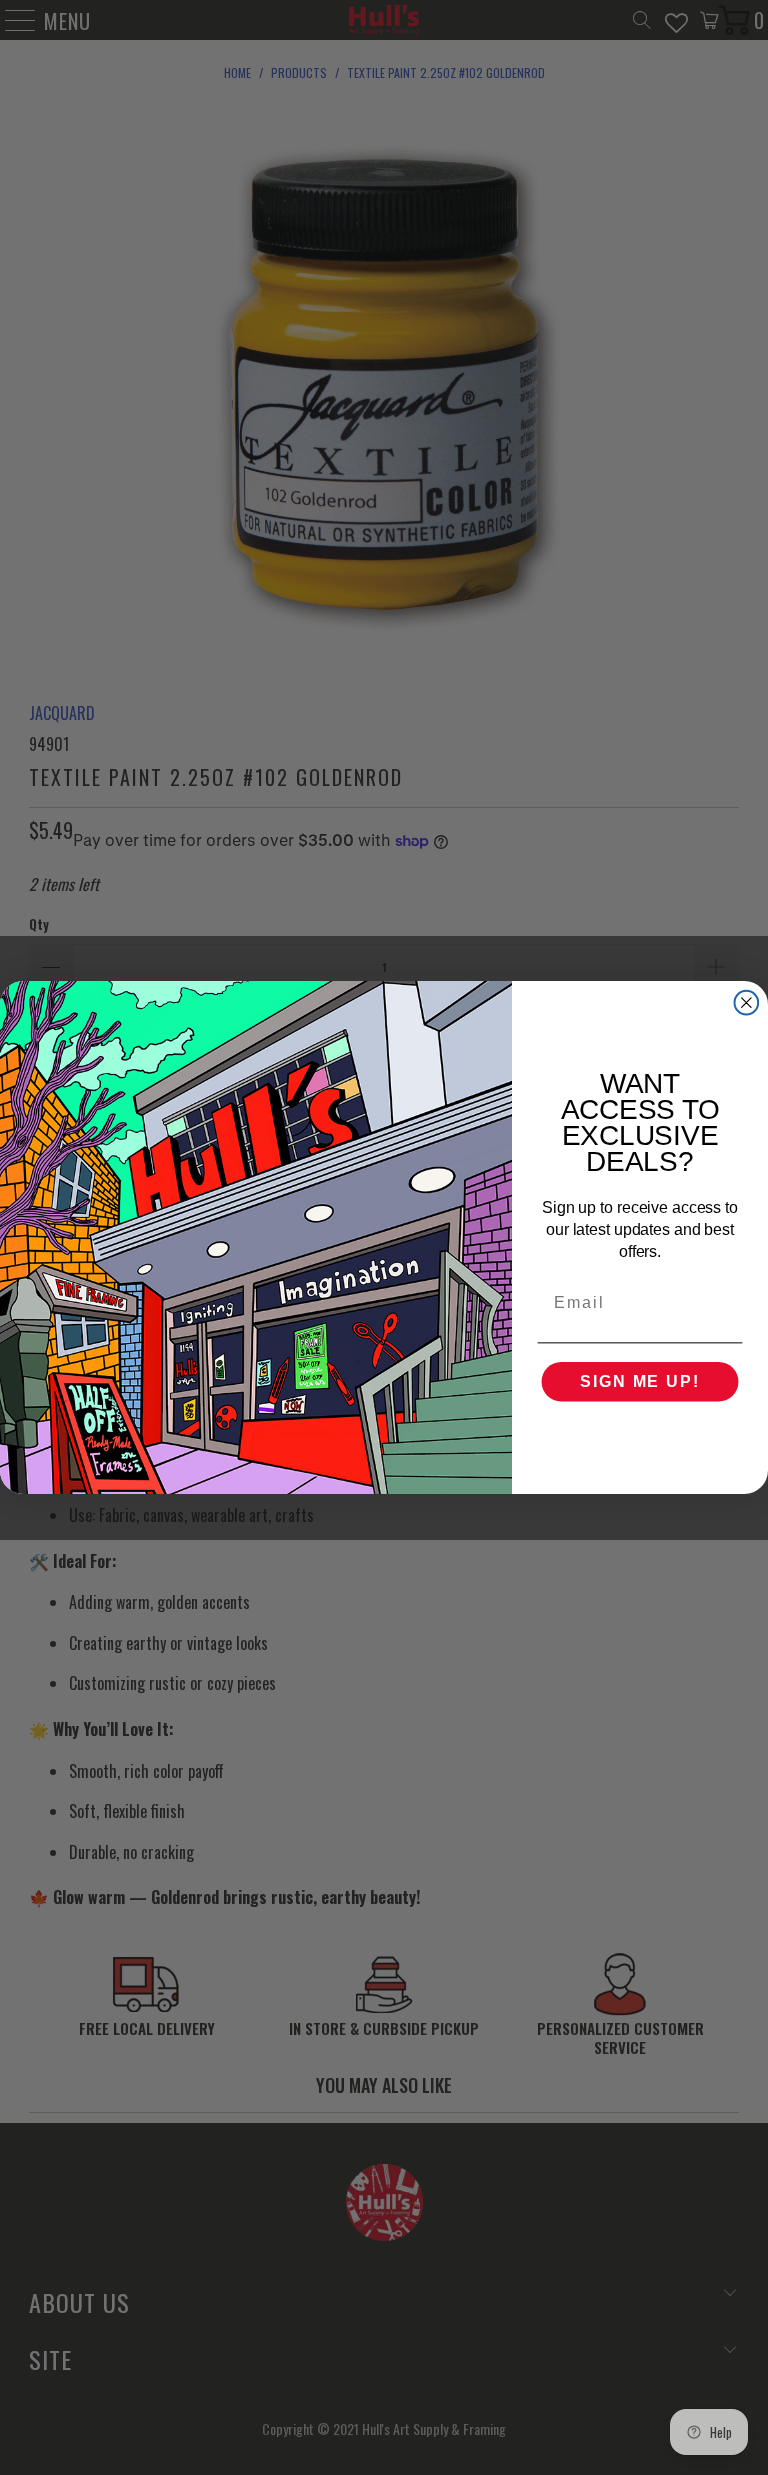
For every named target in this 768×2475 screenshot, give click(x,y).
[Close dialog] (747, 1003)
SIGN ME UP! (639, 1381)
